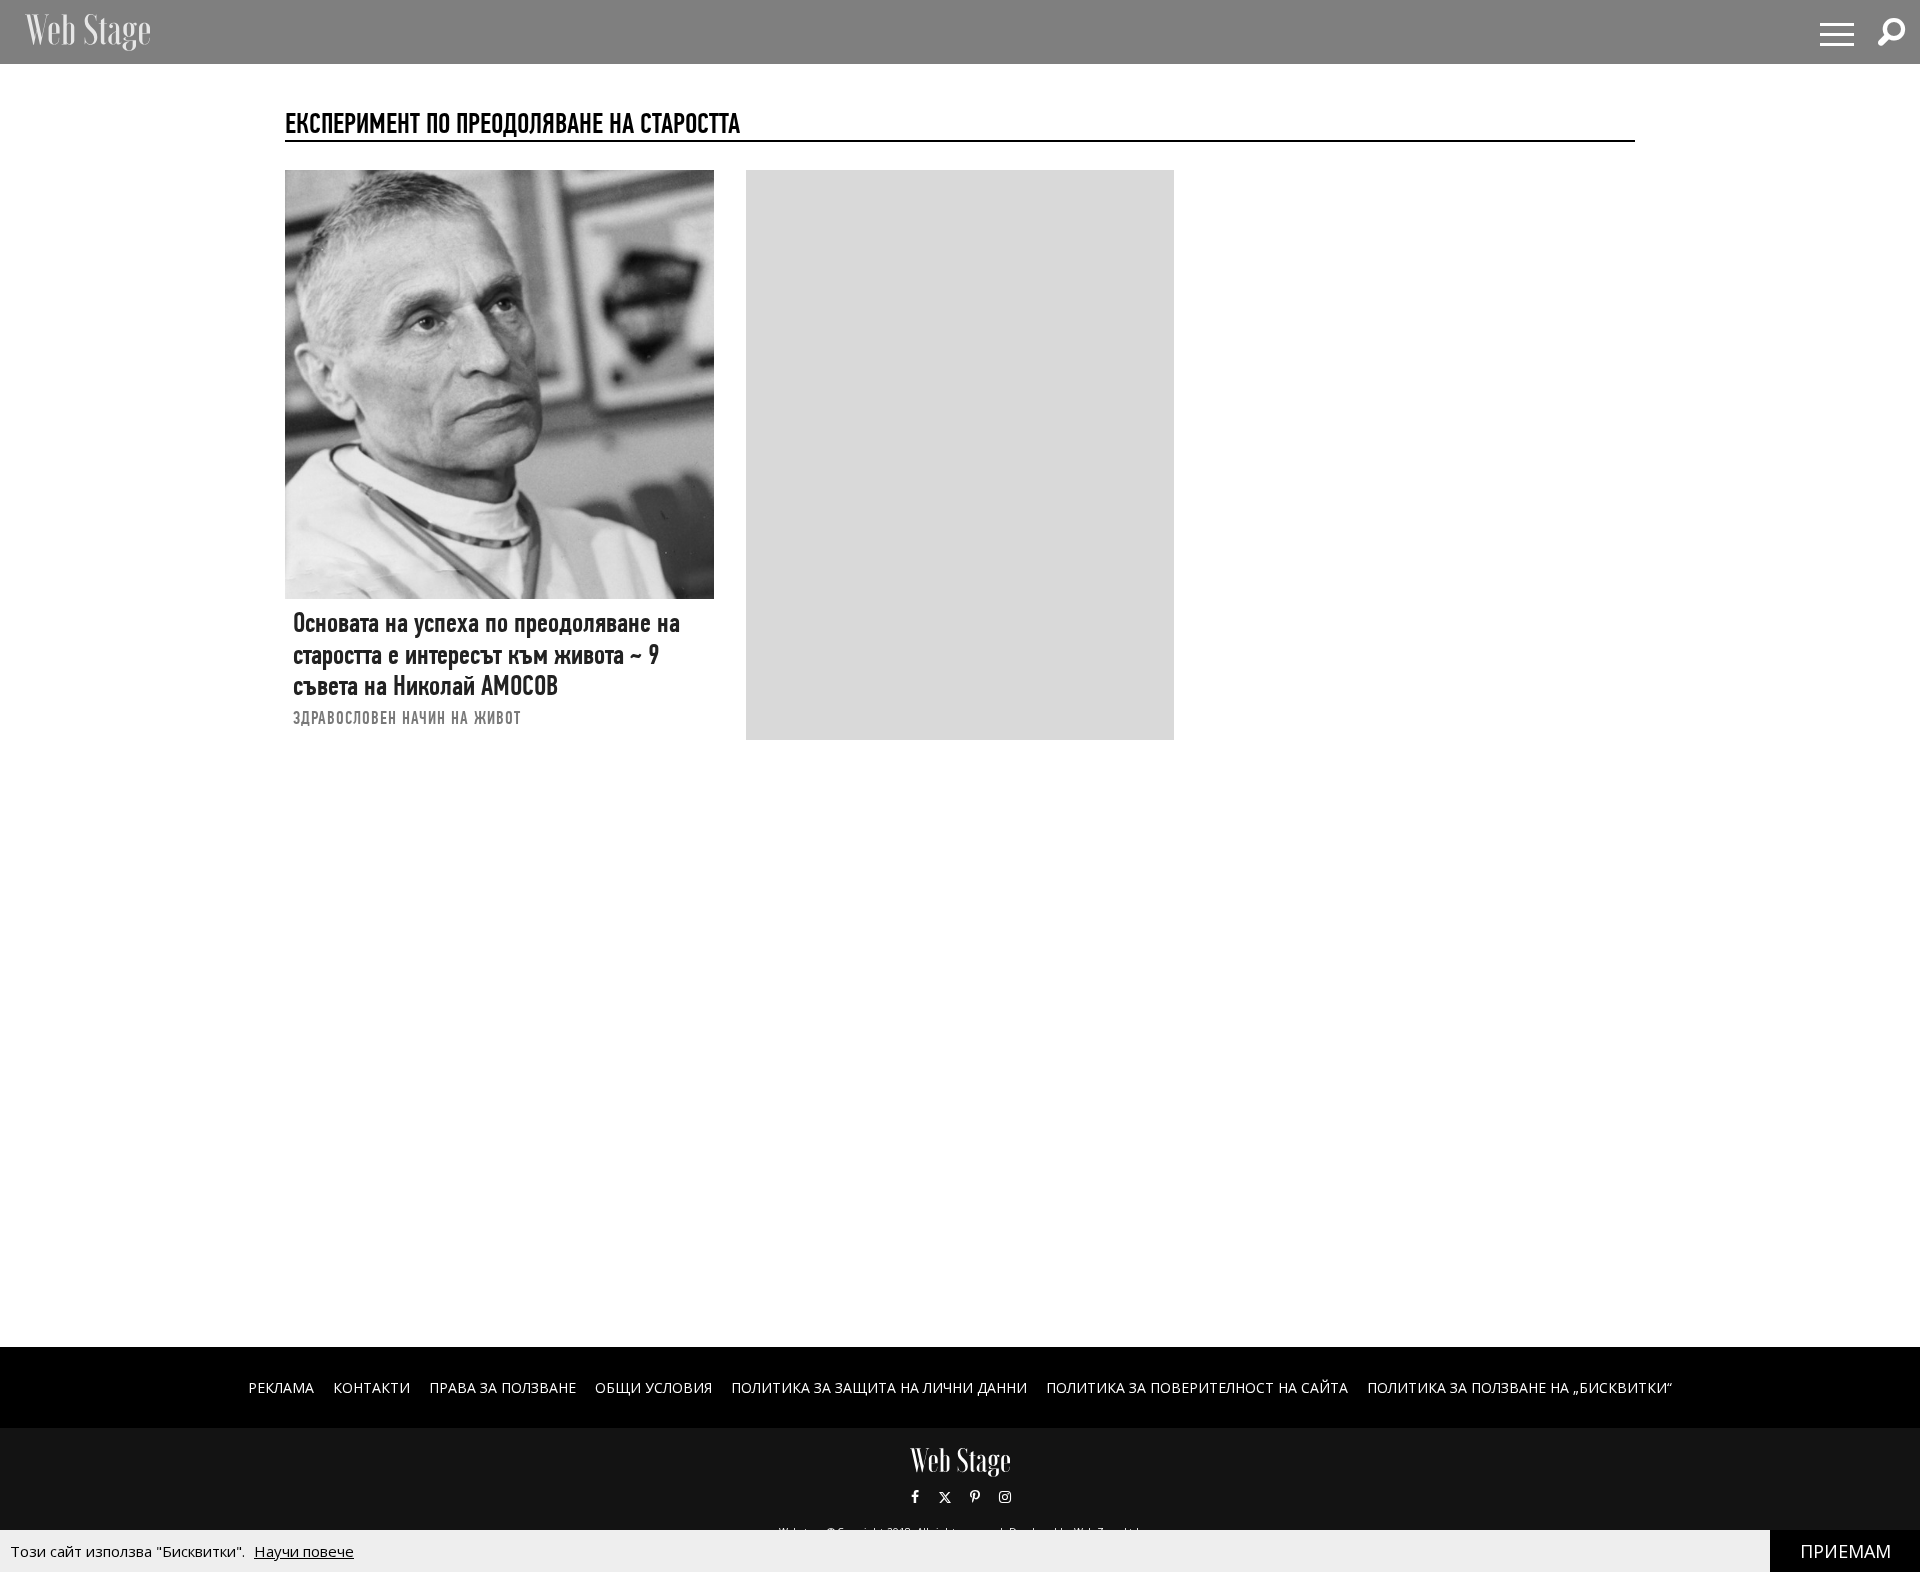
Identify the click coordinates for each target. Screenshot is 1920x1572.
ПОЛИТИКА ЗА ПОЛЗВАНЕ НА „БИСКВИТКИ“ (1519, 1387)
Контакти (371, 1387)
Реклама (281, 1387)
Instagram (1005, 1497)
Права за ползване (502, 1387)
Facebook (915, 1497)
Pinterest (975, 1497)
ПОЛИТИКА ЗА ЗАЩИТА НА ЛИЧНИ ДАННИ (879, 1387)
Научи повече (304, 1551)
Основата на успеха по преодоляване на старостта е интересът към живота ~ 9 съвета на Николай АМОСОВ (486, 654)
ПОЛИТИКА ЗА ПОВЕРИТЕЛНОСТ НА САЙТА (1197, 1387)
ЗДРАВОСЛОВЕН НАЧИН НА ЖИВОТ (407, 717)
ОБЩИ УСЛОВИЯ (653, 1387)
